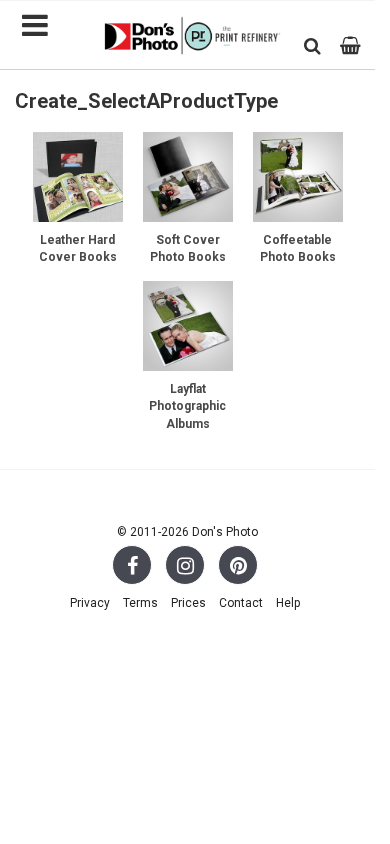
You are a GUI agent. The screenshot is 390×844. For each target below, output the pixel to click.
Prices (188, 603)
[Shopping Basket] (350, 45)
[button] (312, 45)
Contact (241, 603)
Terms (140, 603)
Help (288, 603)
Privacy (90, 603)
